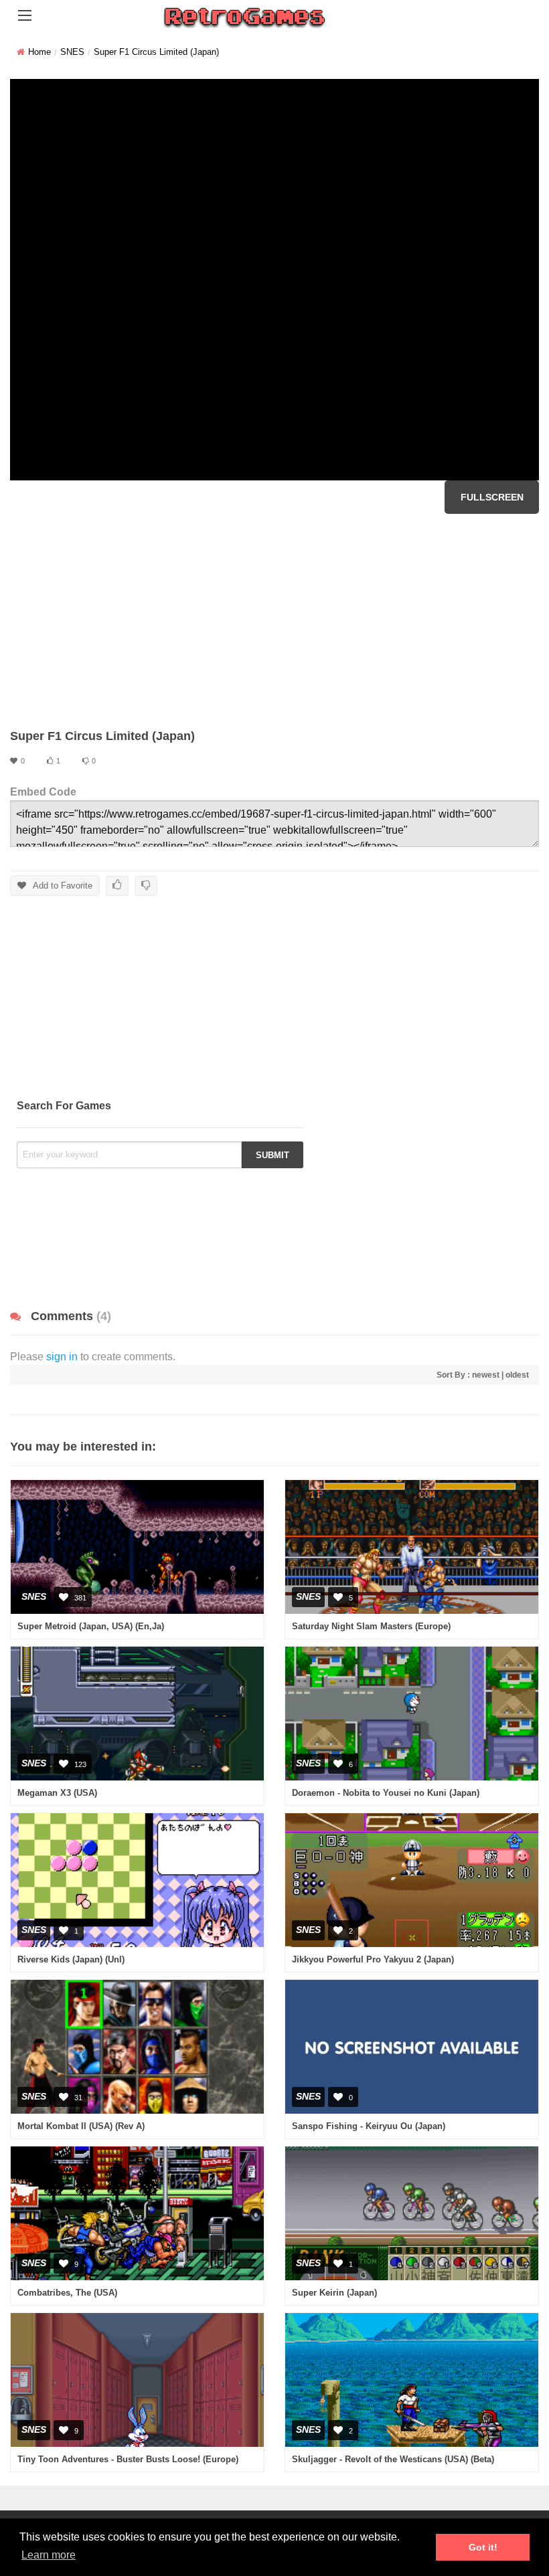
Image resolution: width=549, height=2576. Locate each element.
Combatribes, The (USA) (67, 2293)
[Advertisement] (274, 621)
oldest (517, 1375)
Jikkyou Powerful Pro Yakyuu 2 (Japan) (373, 1959)
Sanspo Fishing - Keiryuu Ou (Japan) (369, 2126)
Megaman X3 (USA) (57, 1793)
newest (486, 1375)
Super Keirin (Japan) (334, 2293)
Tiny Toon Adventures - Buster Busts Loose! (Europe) (128, 2459)
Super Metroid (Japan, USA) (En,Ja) (91, 1626)
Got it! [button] (483, 2547)
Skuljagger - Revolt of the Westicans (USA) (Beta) (393, 2459)
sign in (62, 1357)
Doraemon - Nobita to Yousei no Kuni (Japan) (386, 1793)
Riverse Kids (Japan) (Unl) (71, 1959)
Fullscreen (492, 497)
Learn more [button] (49, 2555)
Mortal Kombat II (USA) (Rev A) (81, 2126)
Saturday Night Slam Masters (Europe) (371, 1626)
